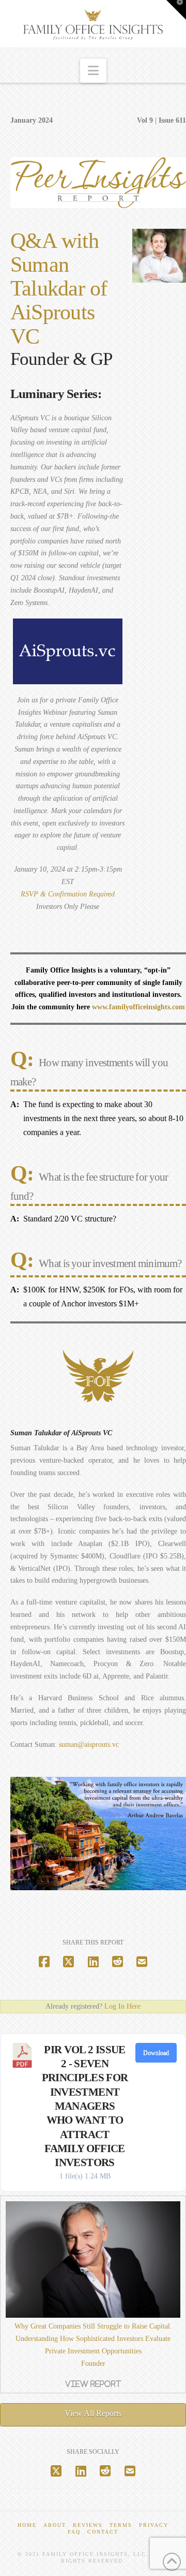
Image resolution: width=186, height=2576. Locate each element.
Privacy (154, 2525)
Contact (103, 2532)
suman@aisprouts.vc (89, 1745)
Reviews (88, 2525)
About (55, 2525)
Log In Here (122, 2006)
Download (156, 2053)
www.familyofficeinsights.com (138, 1007)
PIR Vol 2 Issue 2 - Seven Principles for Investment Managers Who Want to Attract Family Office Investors (85, 2106)
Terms (121, 2525)
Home (27, 2525)
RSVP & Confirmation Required (68, 894)
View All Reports (93, 2413)
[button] (93, 71)
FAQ (74, 2532)
